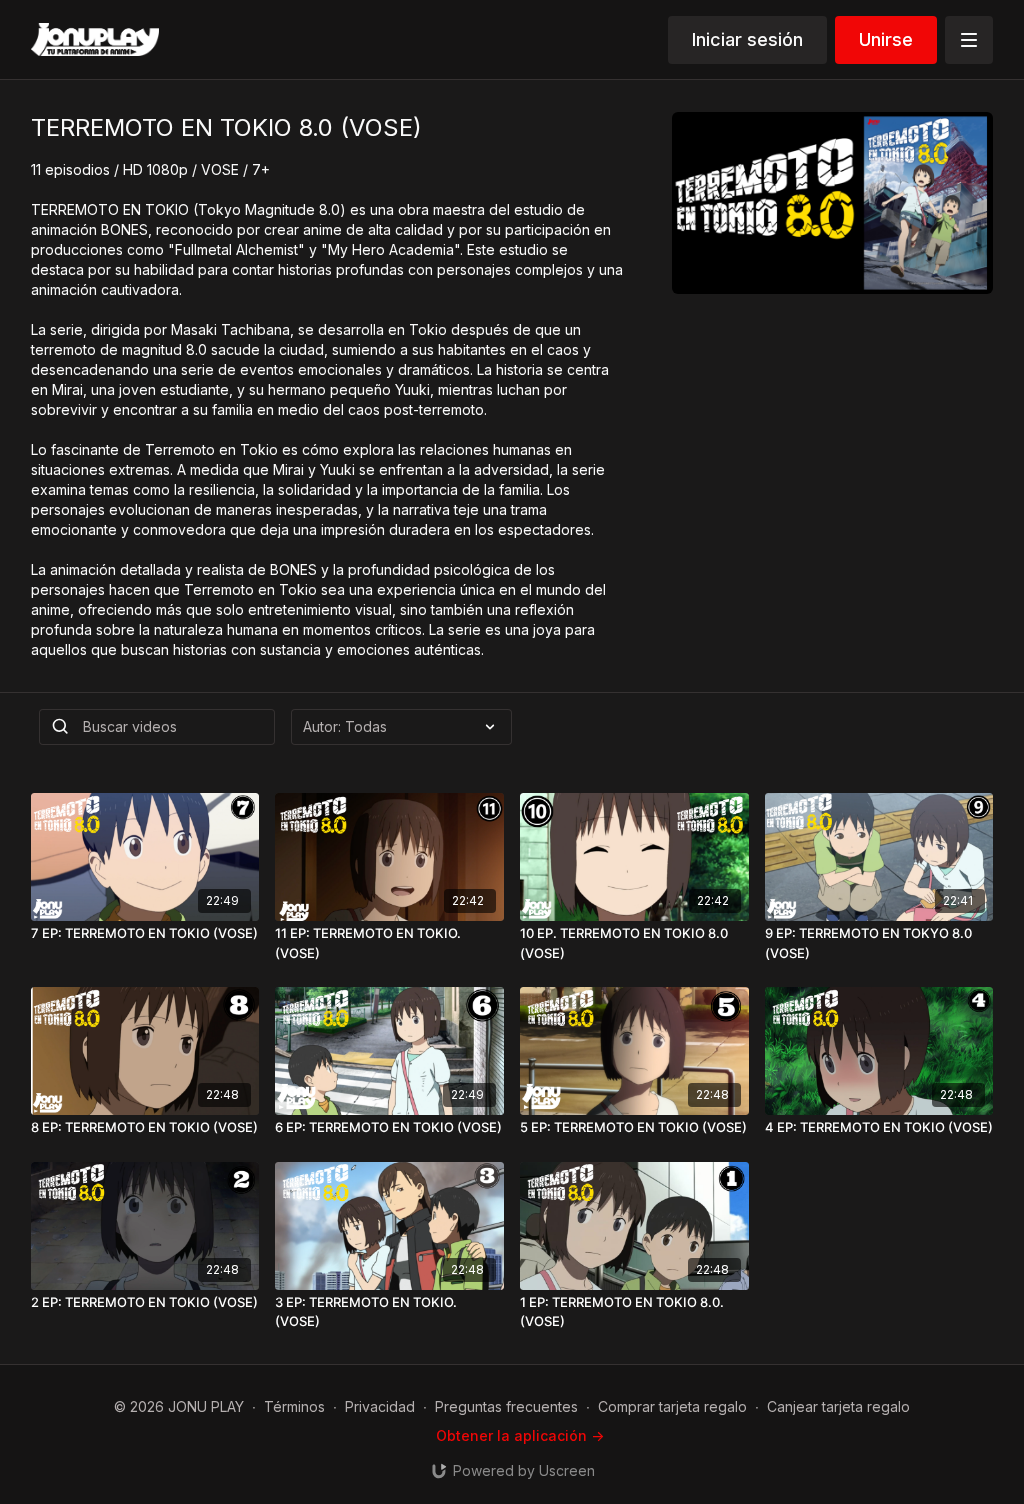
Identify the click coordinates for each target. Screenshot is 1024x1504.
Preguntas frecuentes (506, 1406)
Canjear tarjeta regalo (838, 1406)
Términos (294, 1406)
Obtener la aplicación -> (520, 1435)
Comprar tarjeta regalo (672, 1406)
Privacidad (380, 1406)
